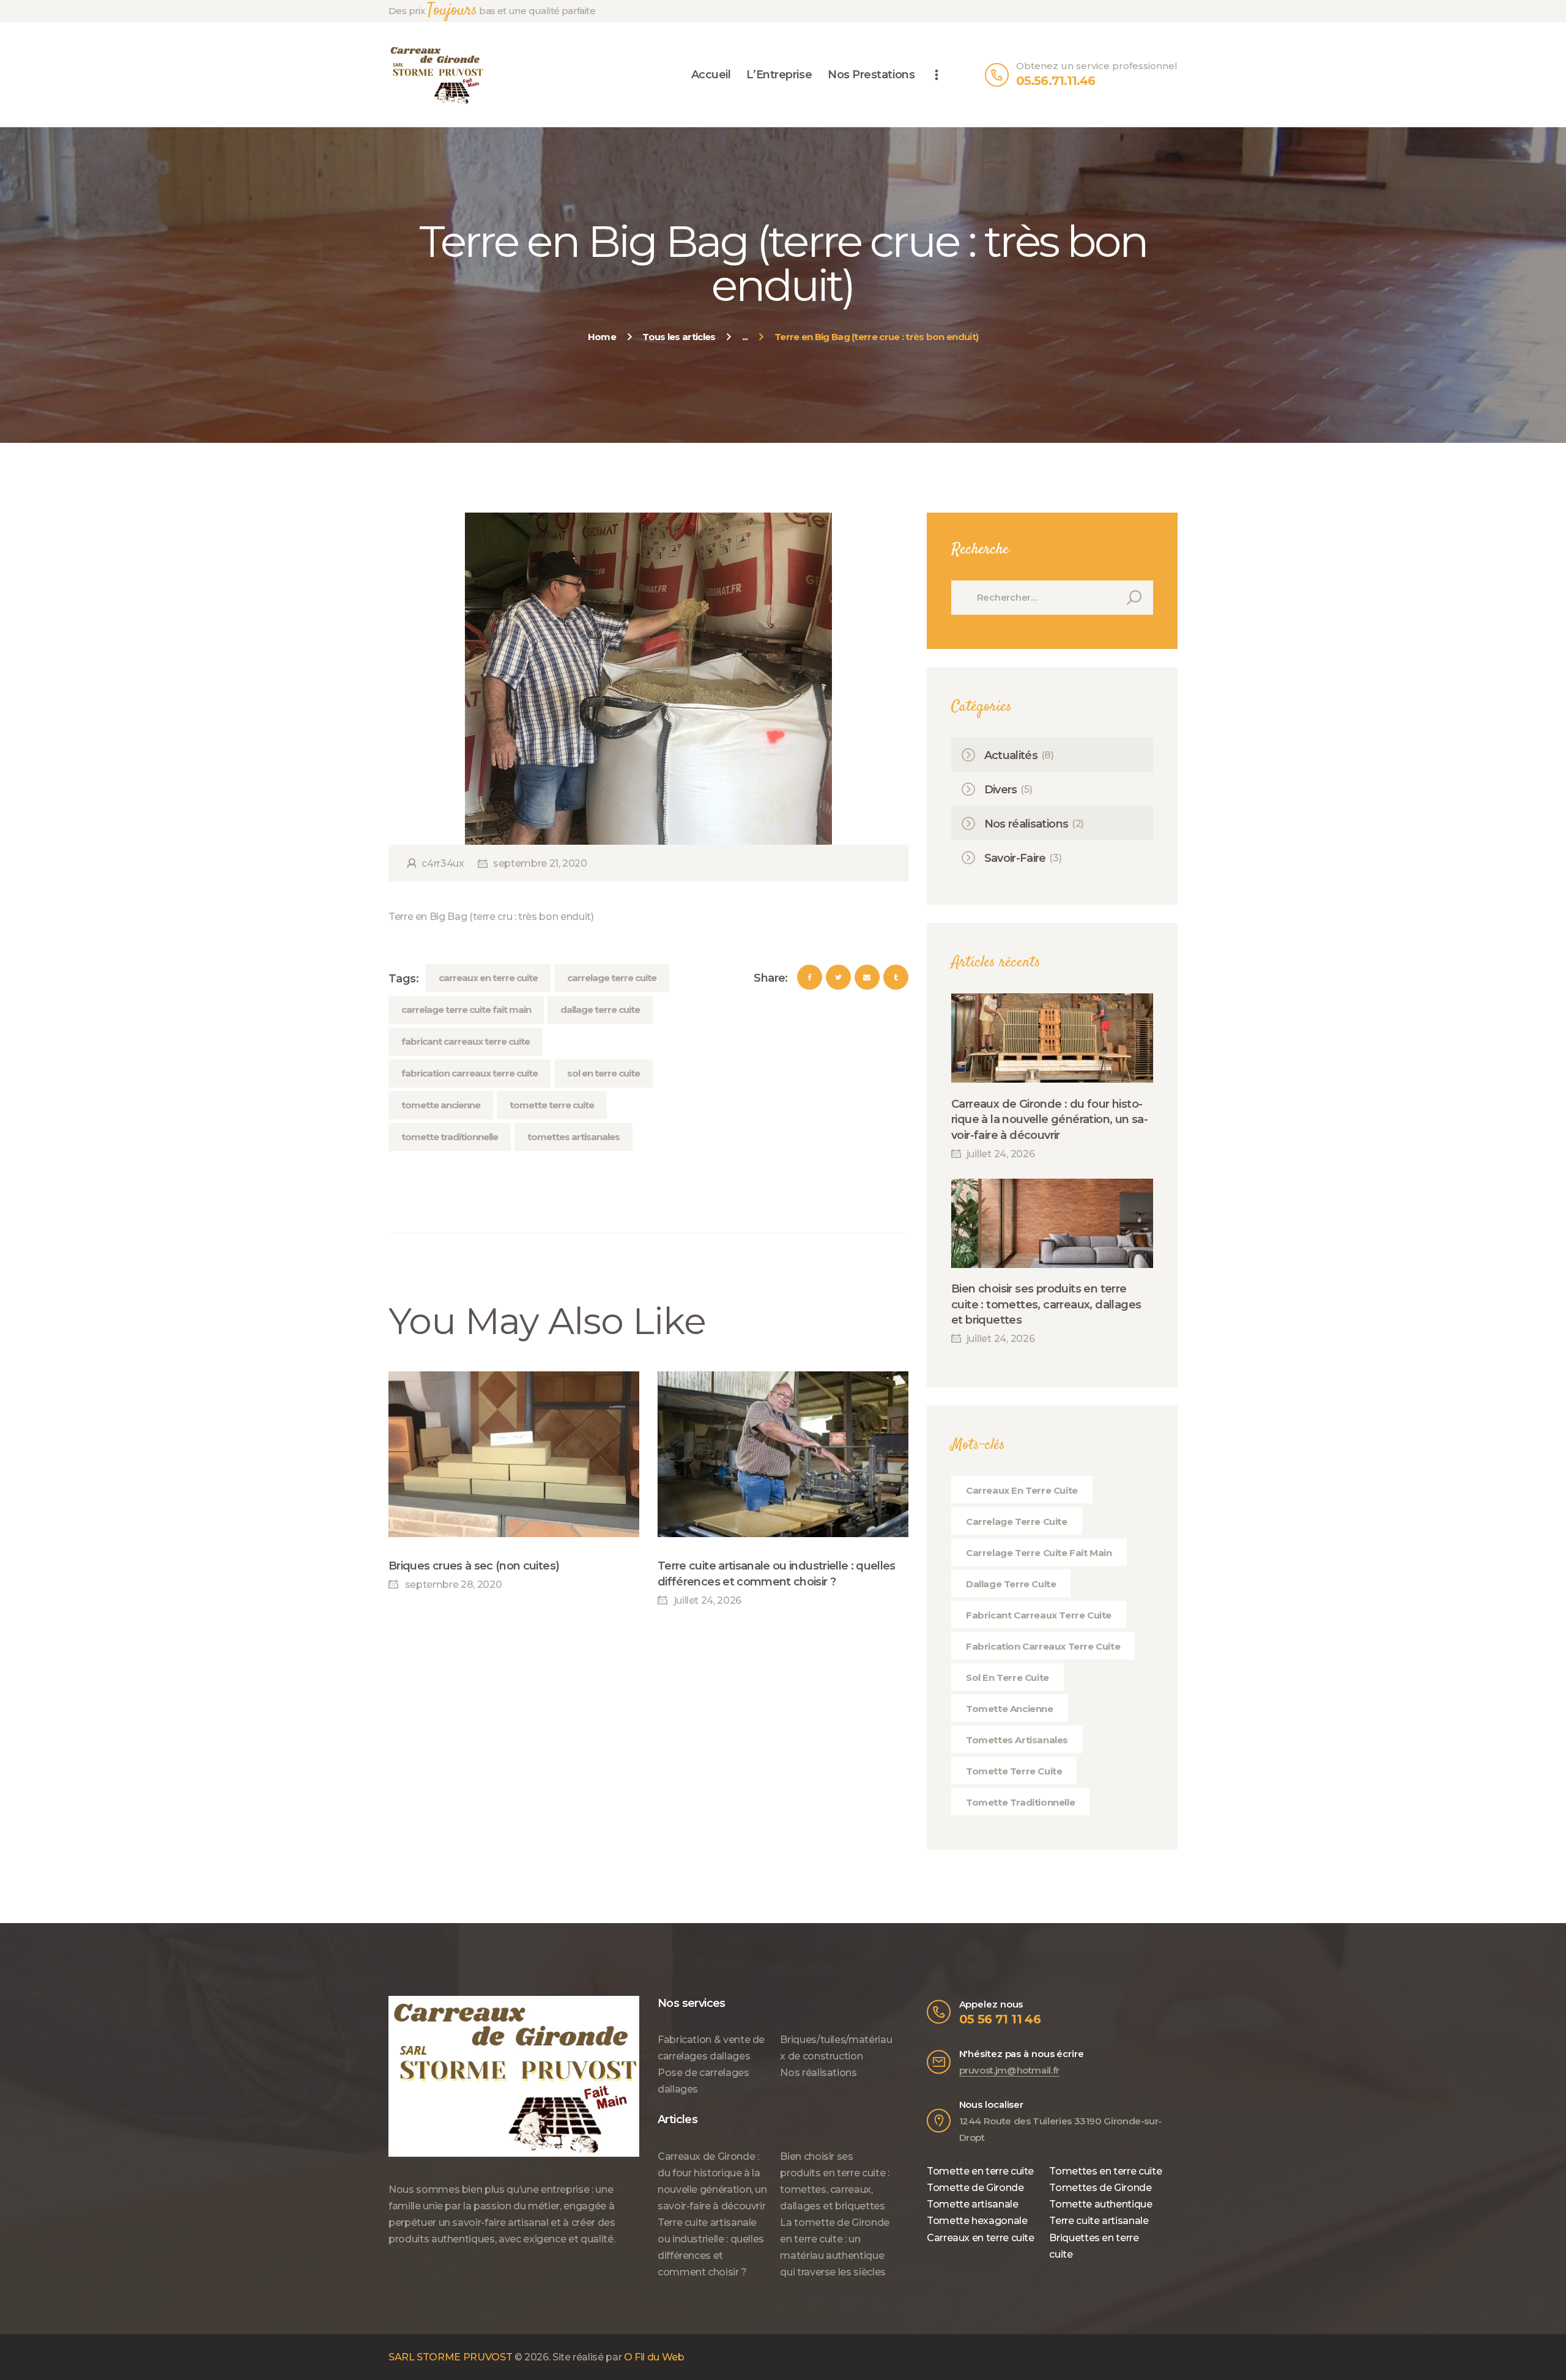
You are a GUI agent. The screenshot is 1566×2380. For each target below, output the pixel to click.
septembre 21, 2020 (540, 863)
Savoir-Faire (1015, 858)
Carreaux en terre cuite (981, 2238)
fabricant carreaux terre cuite (466, 1041)
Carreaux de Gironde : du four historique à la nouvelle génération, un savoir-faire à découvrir (1050, 1119)
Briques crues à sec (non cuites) (474, 1566)
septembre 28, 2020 (453, 1585)
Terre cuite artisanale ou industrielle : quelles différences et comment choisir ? (777, 1574)
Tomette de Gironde (975, 2188)
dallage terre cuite (600, 1010)
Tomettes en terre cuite (1105, 2171)
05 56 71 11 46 (1000, 2019)
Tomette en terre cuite (980, 2171)
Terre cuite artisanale (1099, 2221)
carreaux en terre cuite (488, 978)
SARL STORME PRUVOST (450, 2357)
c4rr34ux (443, 863)
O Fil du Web (654, 2357)
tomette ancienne (441, 1105)
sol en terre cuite (603, 1073)
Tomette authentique (1100, 2204)
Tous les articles (679, 337)
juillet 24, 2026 (708, 1600)
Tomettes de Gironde (1100, 2188)
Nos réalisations (1026, 824)
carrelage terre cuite (612, 978)
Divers (1001, 790)
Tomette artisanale (973, 2204)
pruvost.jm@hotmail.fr (1009, 2070)
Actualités (1011, 755)
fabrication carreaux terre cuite (469, 1073)
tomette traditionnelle (450, 1137)
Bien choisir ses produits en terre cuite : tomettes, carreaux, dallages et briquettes (1046, 1304)
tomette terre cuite (552, 1105)
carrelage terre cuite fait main (466, 1010)
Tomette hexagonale (977, 2221)
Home (602, 337)
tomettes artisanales (573, 1137)
